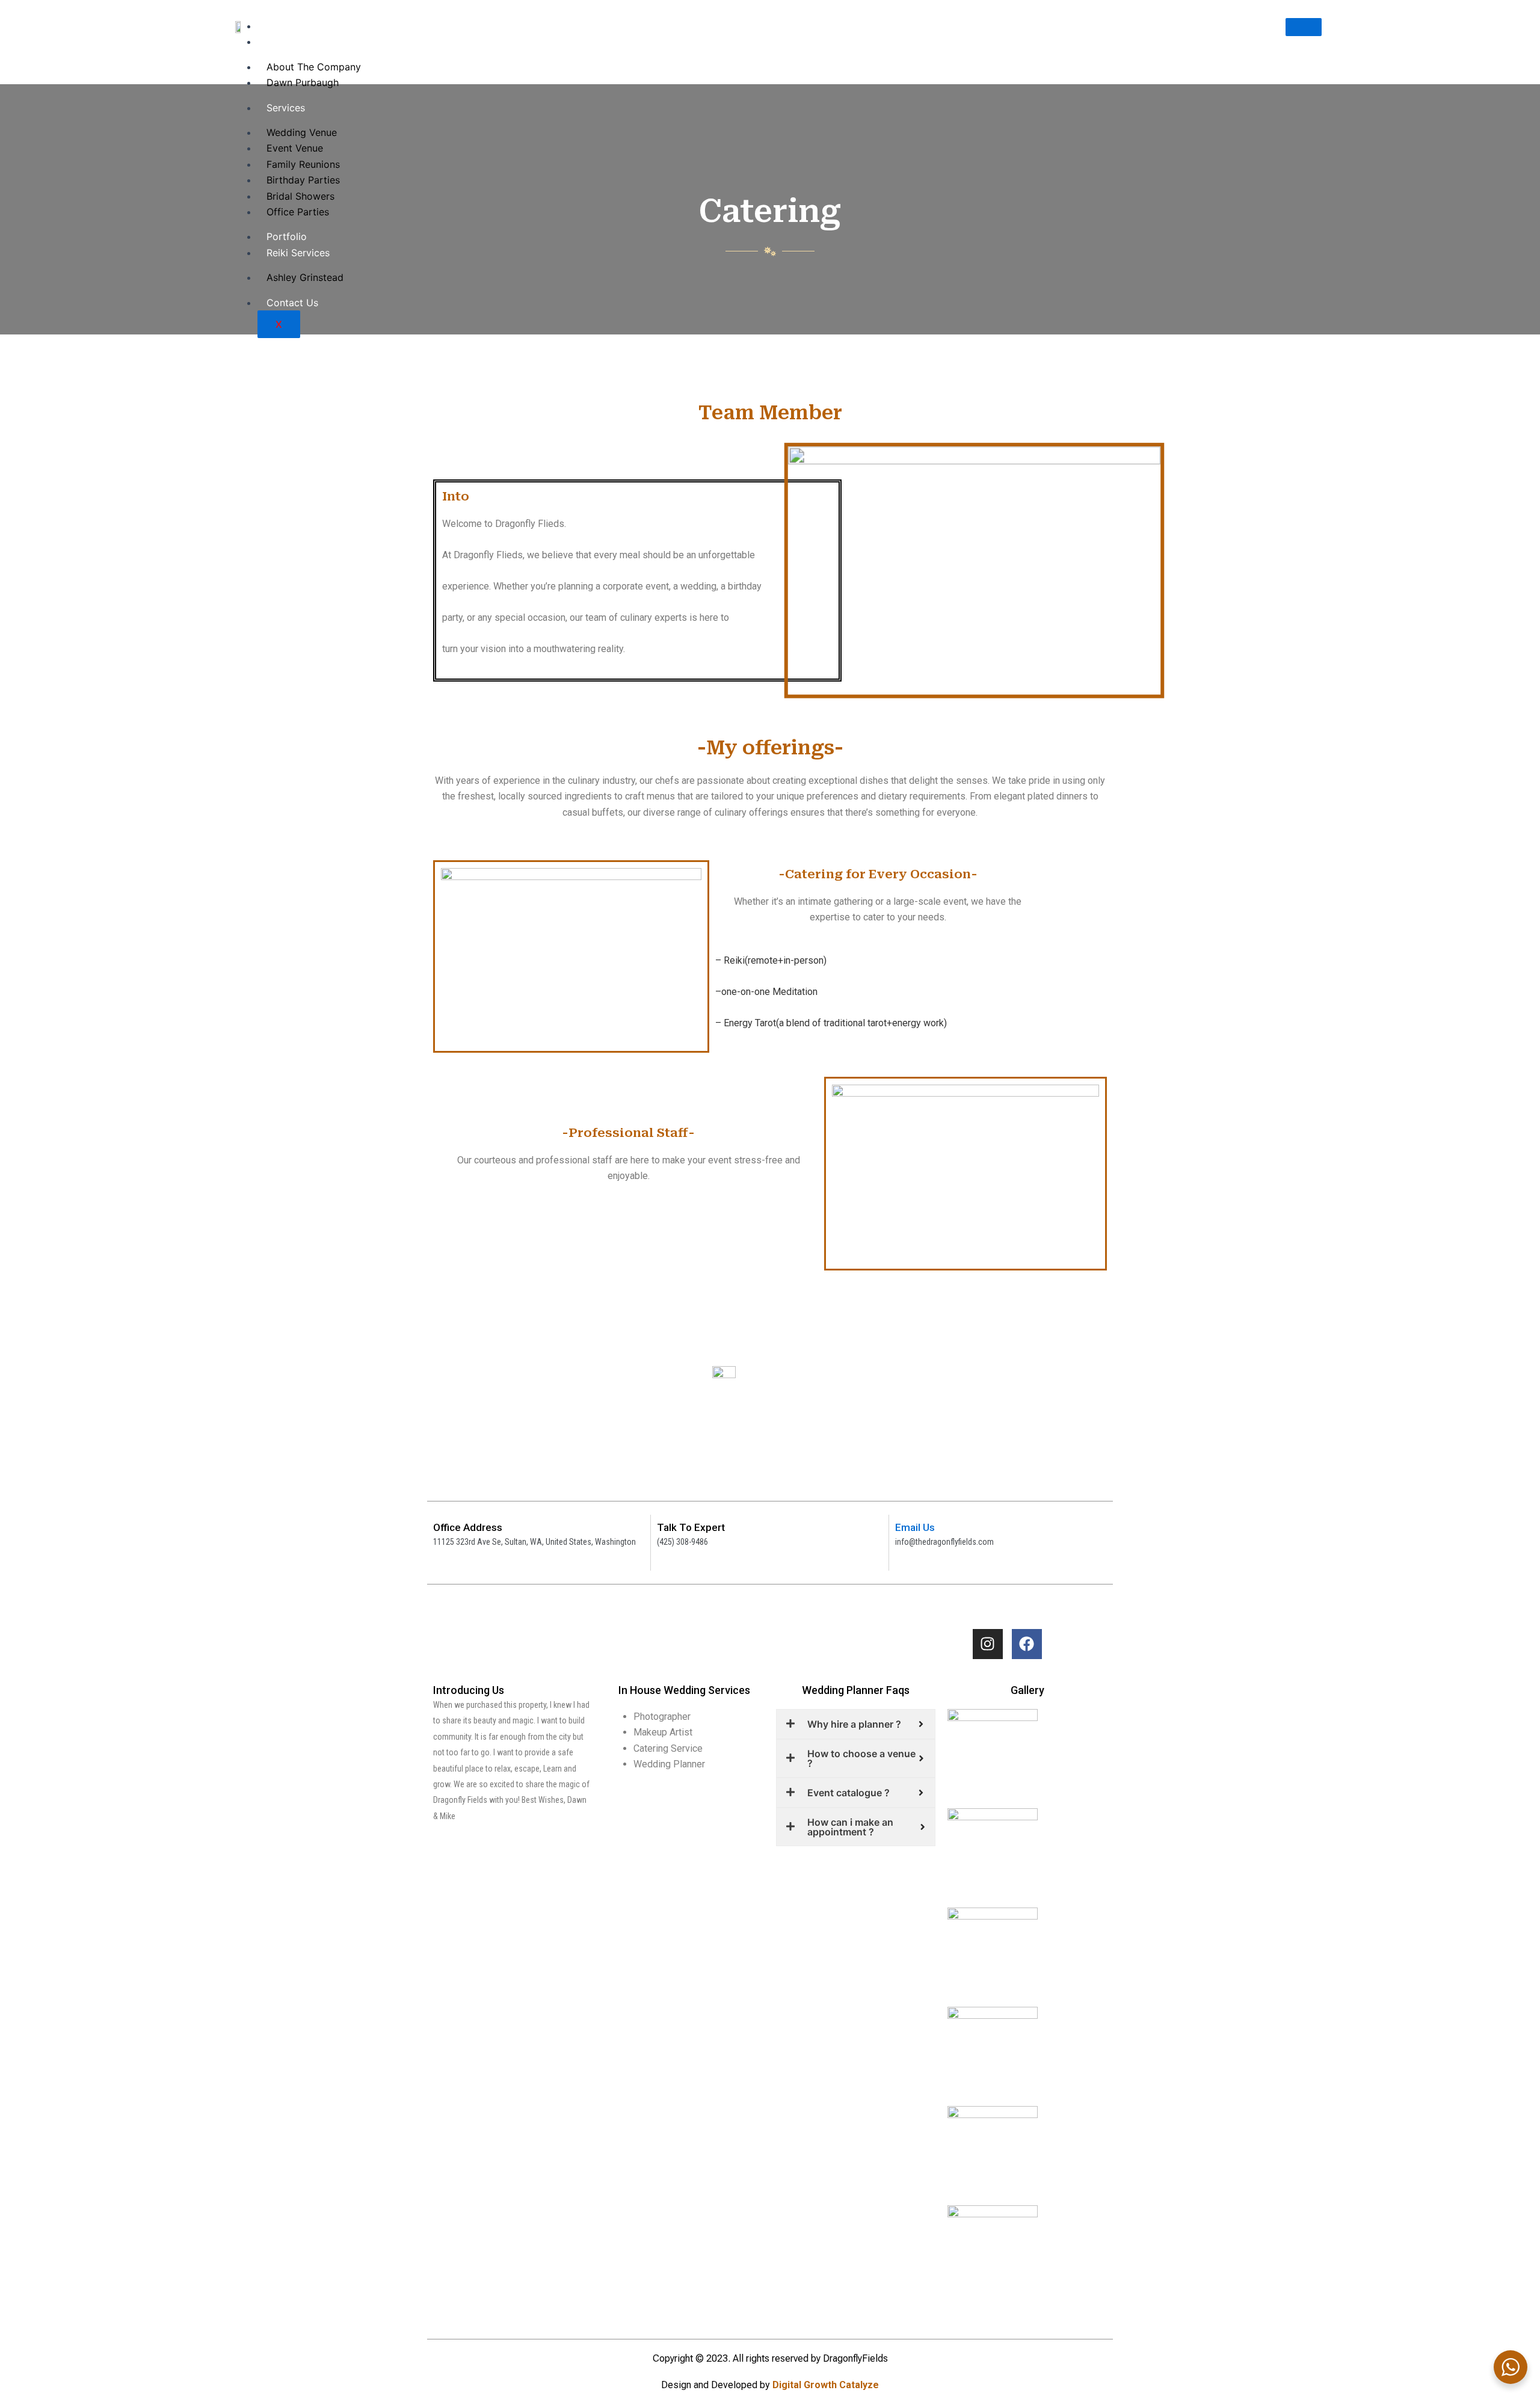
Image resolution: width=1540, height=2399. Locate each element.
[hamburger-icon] (1304, 27)
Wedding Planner (669, 1764)
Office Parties (298, 212)
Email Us (915, 1527)
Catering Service (668, 1748)
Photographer (662, 1717)
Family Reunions (303, 164)
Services (286, 108)
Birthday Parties (303, 180)
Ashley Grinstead (305, 277)
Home (280, 26)
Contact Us (292, 303)
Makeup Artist (663, 1732)
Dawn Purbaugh (303, 82)
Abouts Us (290, 42)
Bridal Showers (300, 196)
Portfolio (287, 236)
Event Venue (295, 148)
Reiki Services (298, 253)
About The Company (314, 67)
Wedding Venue (302, 132)
